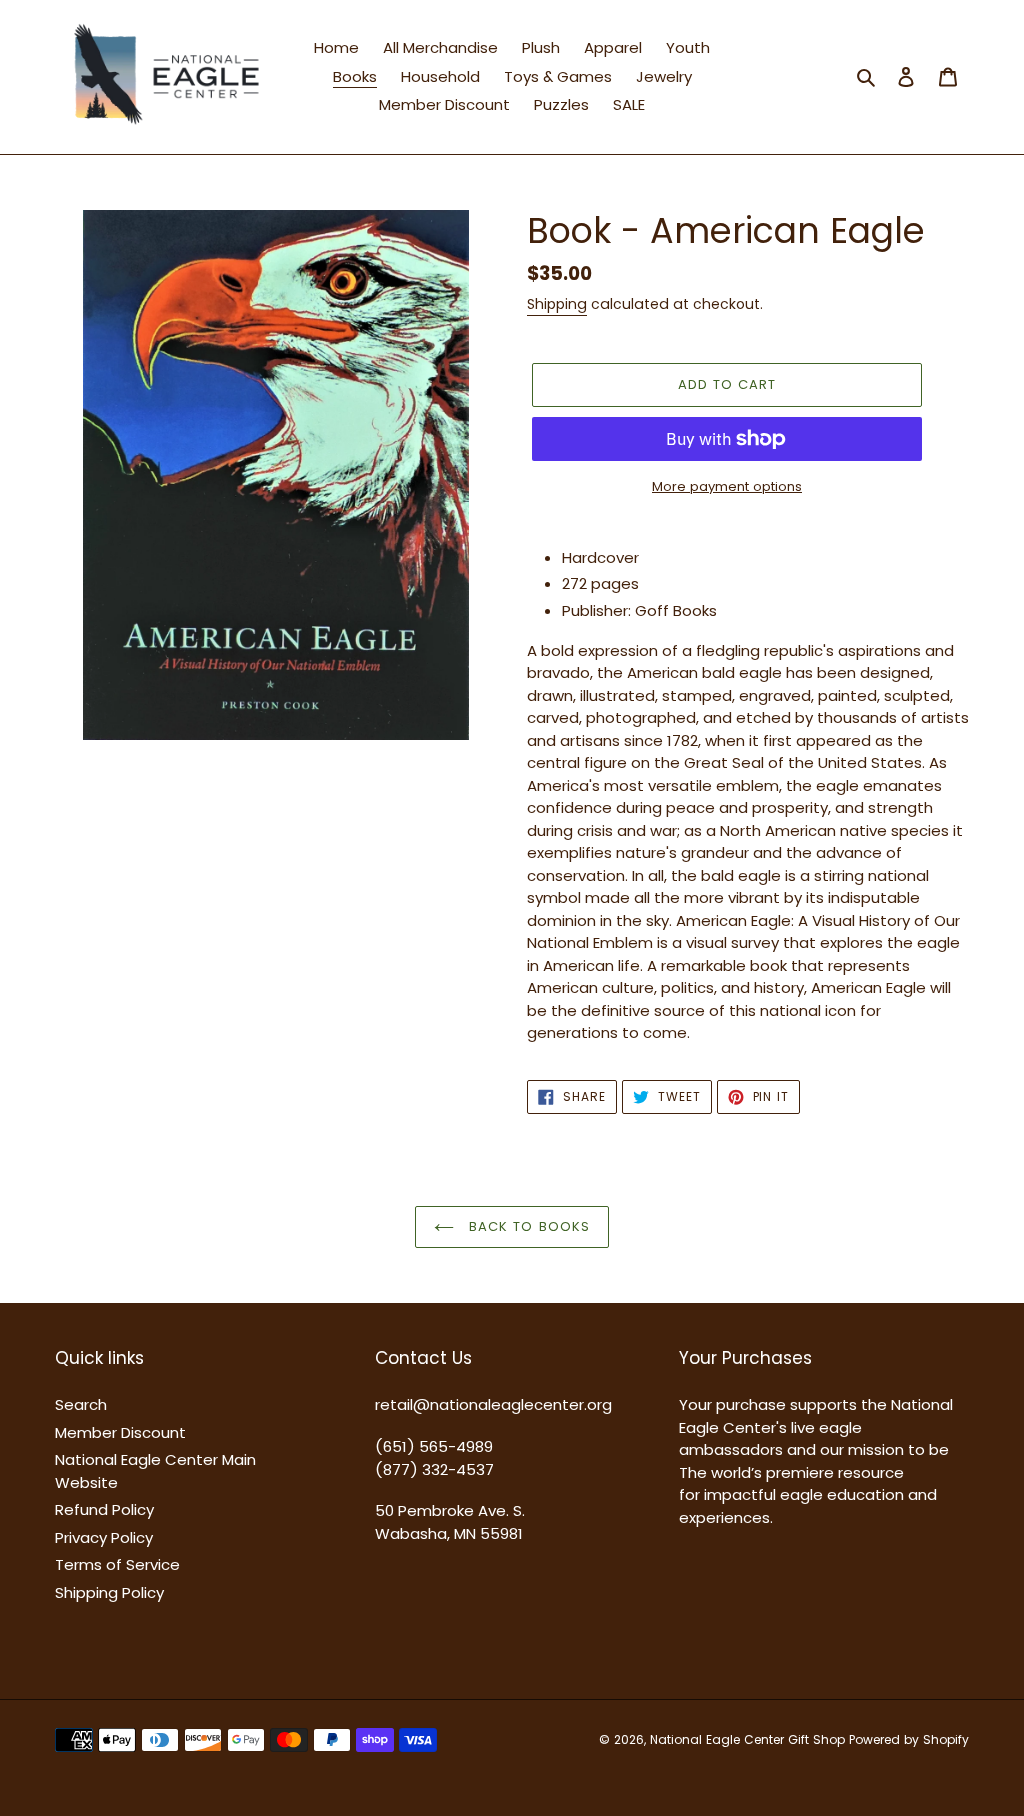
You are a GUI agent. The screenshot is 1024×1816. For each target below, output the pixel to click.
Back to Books (527, 1226)
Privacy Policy (104, 1537)
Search (81, 1404)
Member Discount (120, 1432)
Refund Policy (104, 1509)
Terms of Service (117, 1564)
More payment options (727, 486)
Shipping (557, 304)
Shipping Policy (109, 1592)
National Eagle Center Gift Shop (747, 1739)
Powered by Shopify (909, 1739)
